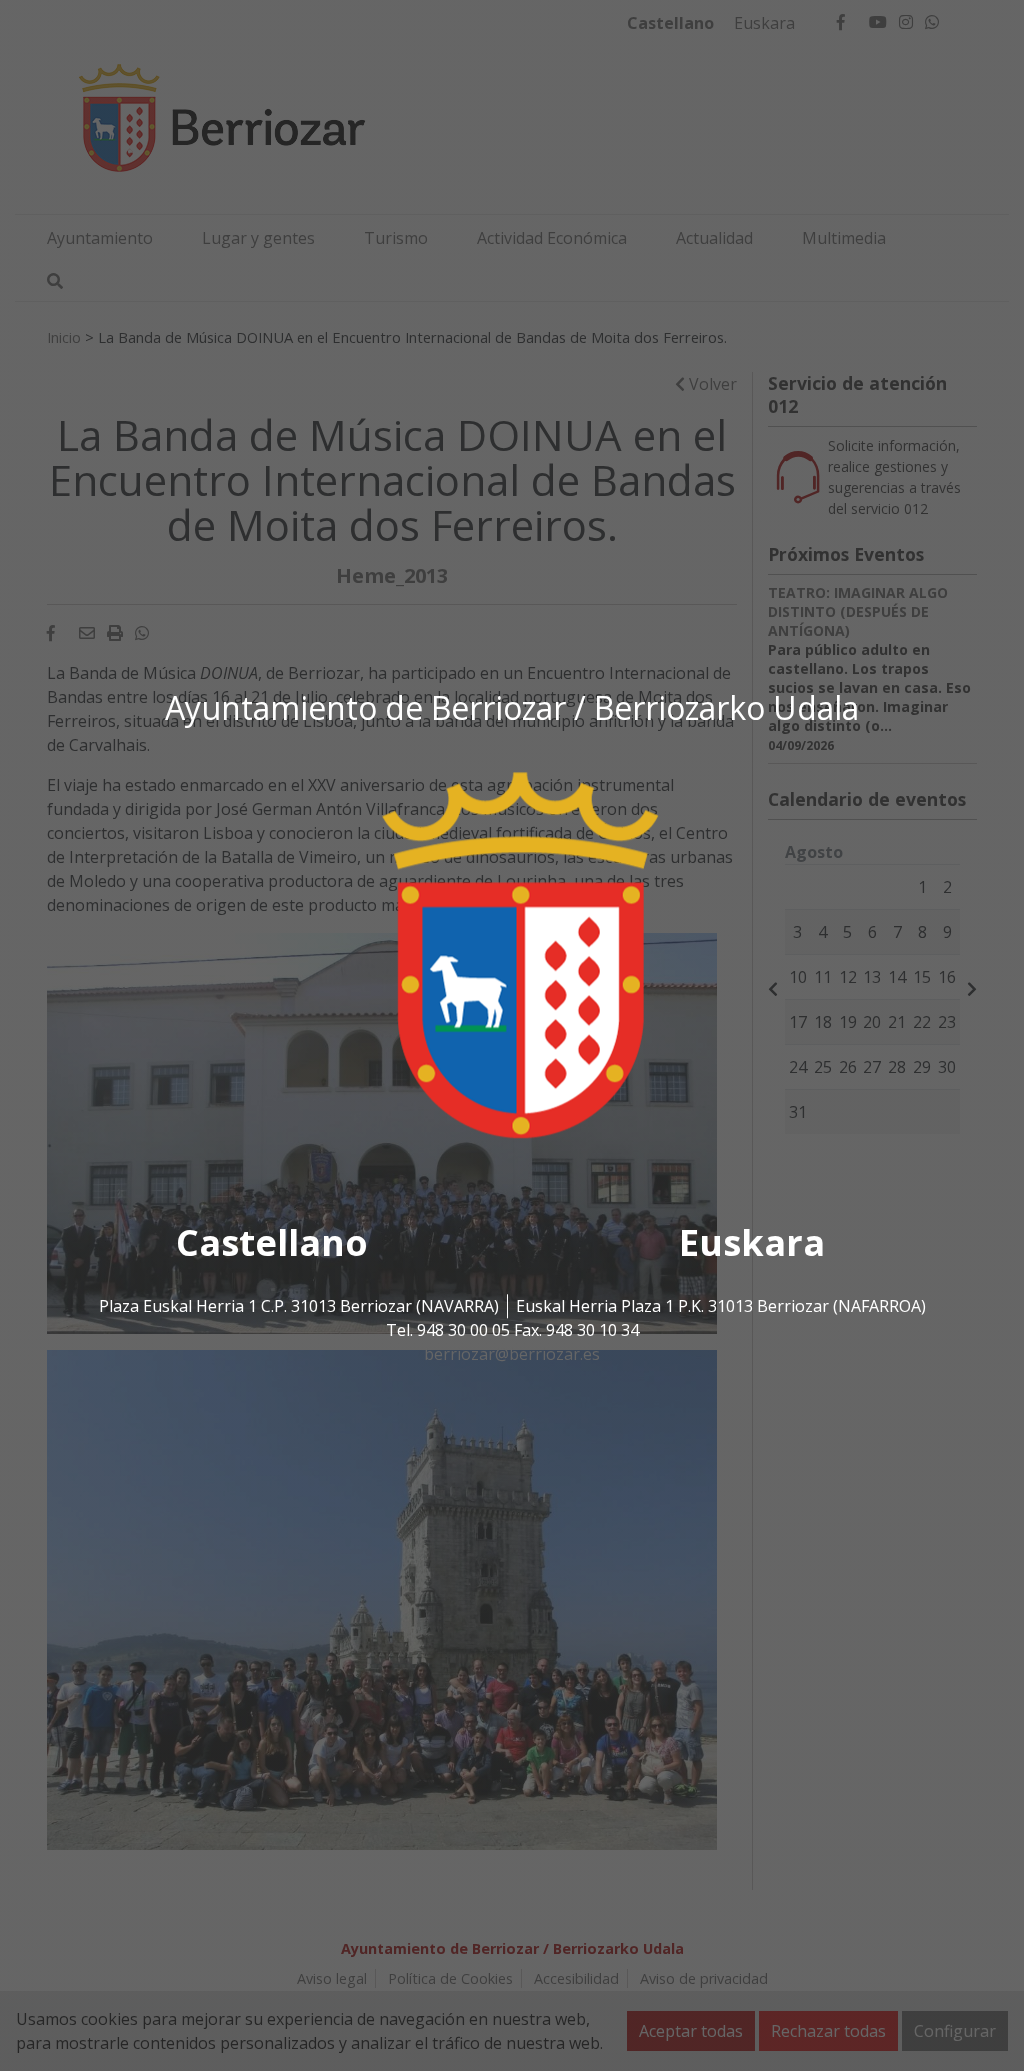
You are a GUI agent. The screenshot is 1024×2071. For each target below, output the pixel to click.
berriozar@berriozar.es (512, 1354)
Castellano (272, 1242)
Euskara (752, 1242)
